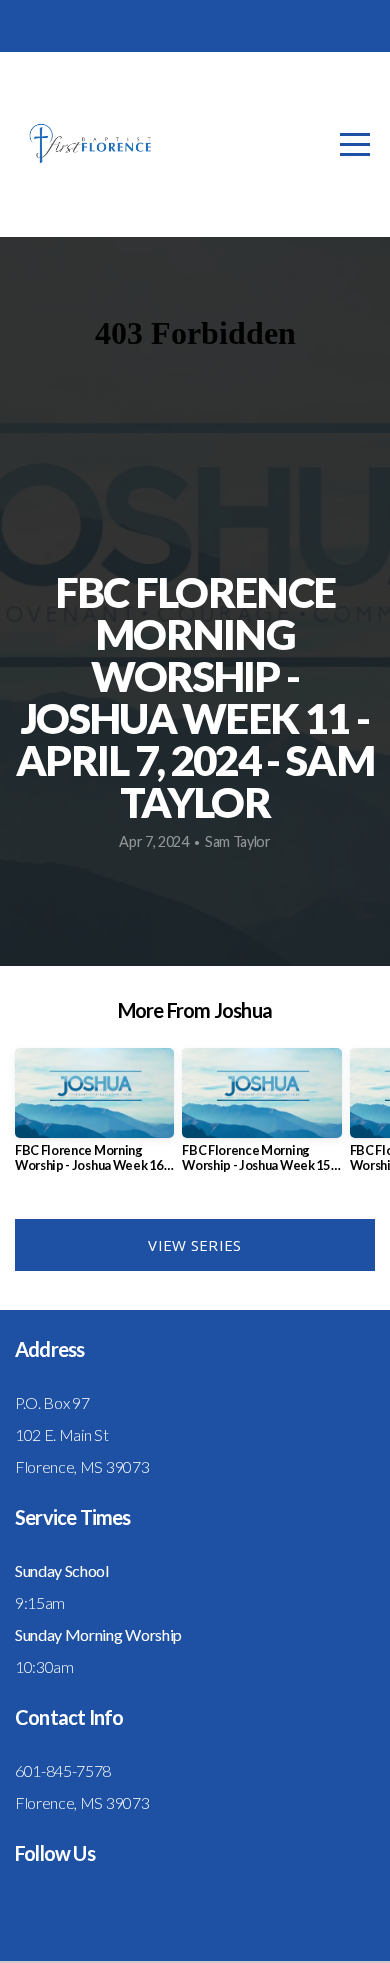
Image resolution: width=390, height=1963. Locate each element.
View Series (194, 1245)
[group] (94, 1118)
